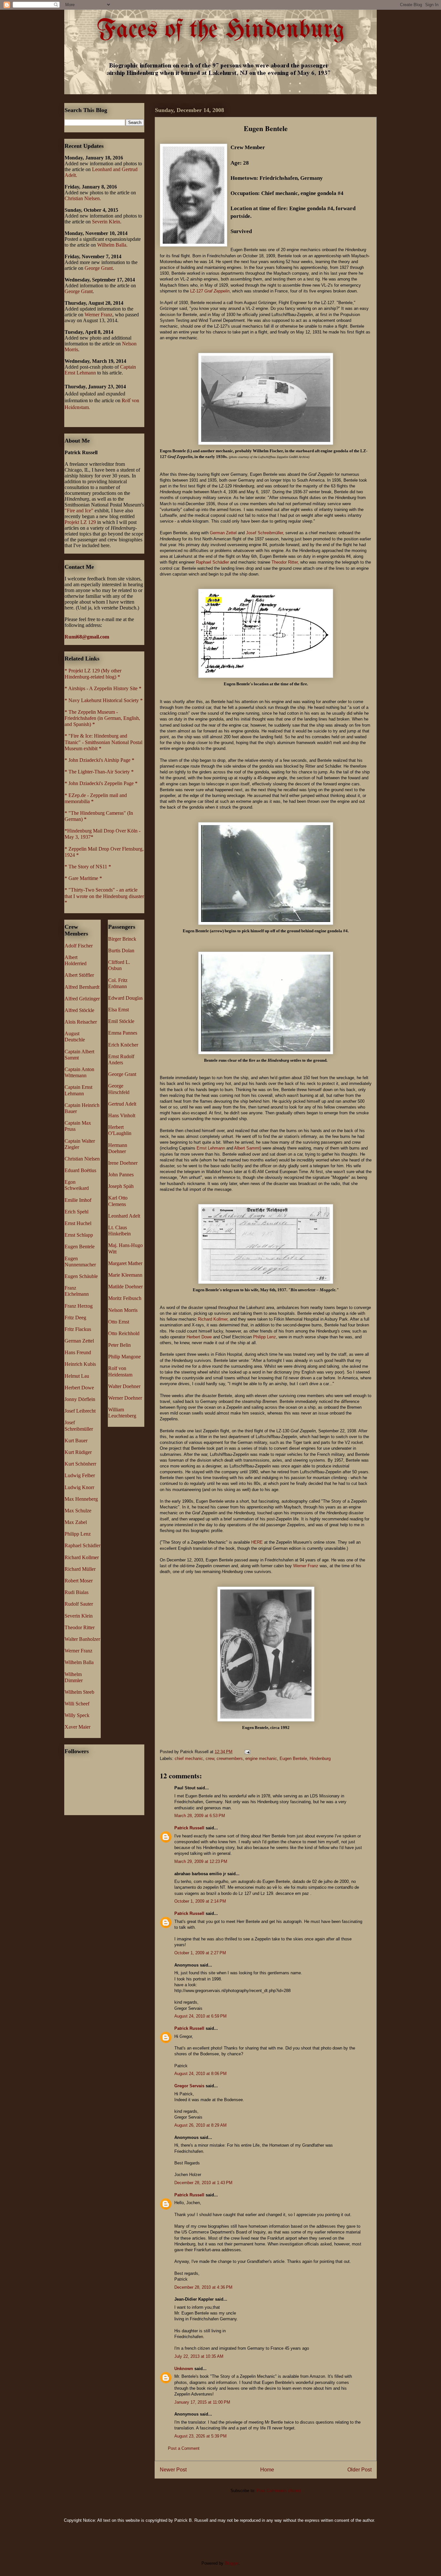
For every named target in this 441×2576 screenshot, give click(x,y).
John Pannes (121, 1175)
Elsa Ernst (118, 1010)
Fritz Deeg (75, 1318)
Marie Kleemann (125, 1275)
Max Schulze (78, 1511)
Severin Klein (106, 222)
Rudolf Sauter (79, 1604)
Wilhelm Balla (79, 1662)
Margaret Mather (125, 1263)
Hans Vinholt (122, 1115)
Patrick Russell (189, 1828)
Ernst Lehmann (211, 1148)
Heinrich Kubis (80, 1364)
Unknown (184, 2369)
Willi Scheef (77, 1704)
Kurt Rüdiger (78, 1452)
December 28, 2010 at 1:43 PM (203, 2183)
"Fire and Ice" (79, 511)
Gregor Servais (189, 2086)
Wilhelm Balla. (112, 245)
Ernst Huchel (78, 1223)
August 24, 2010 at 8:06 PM (200, 2074)
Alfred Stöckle (79, 1010)
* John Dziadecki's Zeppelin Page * (101, 783)
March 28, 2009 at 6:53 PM (200, 1816)
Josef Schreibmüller (264, 533)
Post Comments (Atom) (279, 2491)
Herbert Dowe (199, 1337)
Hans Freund (78, 1352)
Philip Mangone (124, 1357)
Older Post (359, 2470)
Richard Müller (80, 1569)
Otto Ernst (119, 1322)
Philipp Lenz (265, 1337)
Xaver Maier (77, 1727)
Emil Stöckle (121, 1021)
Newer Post (173, 2470)
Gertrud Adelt (122, 1104)
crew (210, 1758)
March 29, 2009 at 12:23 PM (201, 1861)
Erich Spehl (77, 1212)
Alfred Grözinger (82, 999)
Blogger (232, 2563)
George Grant (99, 268)
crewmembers (230, 1758)
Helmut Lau (77, 1376)
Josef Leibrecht (80, 1411)
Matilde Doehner (125, 1287)
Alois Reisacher (81, 1022)
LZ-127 (210, 291)
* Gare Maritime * (83, 878)
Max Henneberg (81, 1499)
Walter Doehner (124, 1386)
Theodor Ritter (285, 562)
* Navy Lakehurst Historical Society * (104, 700)
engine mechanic (261, 1758)
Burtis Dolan (121, 951)
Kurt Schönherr (80, 1464)
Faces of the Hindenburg (221, 30)
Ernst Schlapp (79, 1235)
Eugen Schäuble (81, 1276)
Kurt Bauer (76, 1441)
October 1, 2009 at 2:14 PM (200, 1901)
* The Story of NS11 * (88, 867)
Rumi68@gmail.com (87, 637)
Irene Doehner (123, 1163)
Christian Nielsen (82, 1159)
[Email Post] (247, 1752)
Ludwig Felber (80, 1475)
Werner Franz (306, 1566)
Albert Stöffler (79, 975)
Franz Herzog (79, 1306)
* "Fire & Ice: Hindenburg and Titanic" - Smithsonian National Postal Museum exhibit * (103, 742)
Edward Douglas (125, 998)
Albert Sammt (247, 1148)
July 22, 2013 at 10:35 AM (199, 2356)
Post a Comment (184, 2448)
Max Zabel (76, 1522)
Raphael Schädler (212, 562)
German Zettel (223, 533)
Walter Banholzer (82, 1639)
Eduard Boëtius (80, 1170)
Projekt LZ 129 (80, 522)
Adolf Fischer (79, 946)
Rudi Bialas (77, 1592)
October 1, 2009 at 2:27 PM (200, 1953)
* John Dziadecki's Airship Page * (99, 760)
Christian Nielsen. (83, 198)
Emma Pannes (123, 1033)
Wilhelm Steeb (79, 1692)
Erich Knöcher (123, 1045)
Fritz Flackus (78, 1329)
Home (267, 2470)
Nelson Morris (123, 1310)
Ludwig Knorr (79, 1487)
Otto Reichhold (124, 1333)
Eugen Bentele (293, 1758)
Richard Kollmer (213, 1319)
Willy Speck (77, 1715)
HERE (257, 1542)
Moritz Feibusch (125, 1298)
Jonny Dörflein (80, 1399)
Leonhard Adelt (124, 1216)
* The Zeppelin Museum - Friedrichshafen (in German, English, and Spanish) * (102, 718)
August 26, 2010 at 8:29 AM (200, 2125)
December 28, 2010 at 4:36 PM (203, 2287)
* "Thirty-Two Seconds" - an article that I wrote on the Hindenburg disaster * (104, 896)
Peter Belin (119, 1345)
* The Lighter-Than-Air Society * (99, 772)
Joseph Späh (121, 1186)
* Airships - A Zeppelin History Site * (103, 688)
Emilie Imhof (78, 1200)
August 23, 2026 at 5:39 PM (200, 2436)
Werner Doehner (125, 1398)
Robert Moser (79, 1581)
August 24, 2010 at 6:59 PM (200, 2016)
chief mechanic (189, 1758)
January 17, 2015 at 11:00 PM (202, 2402)
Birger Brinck (122, 939)
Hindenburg (320, 1758)
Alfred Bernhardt (82, 987)
